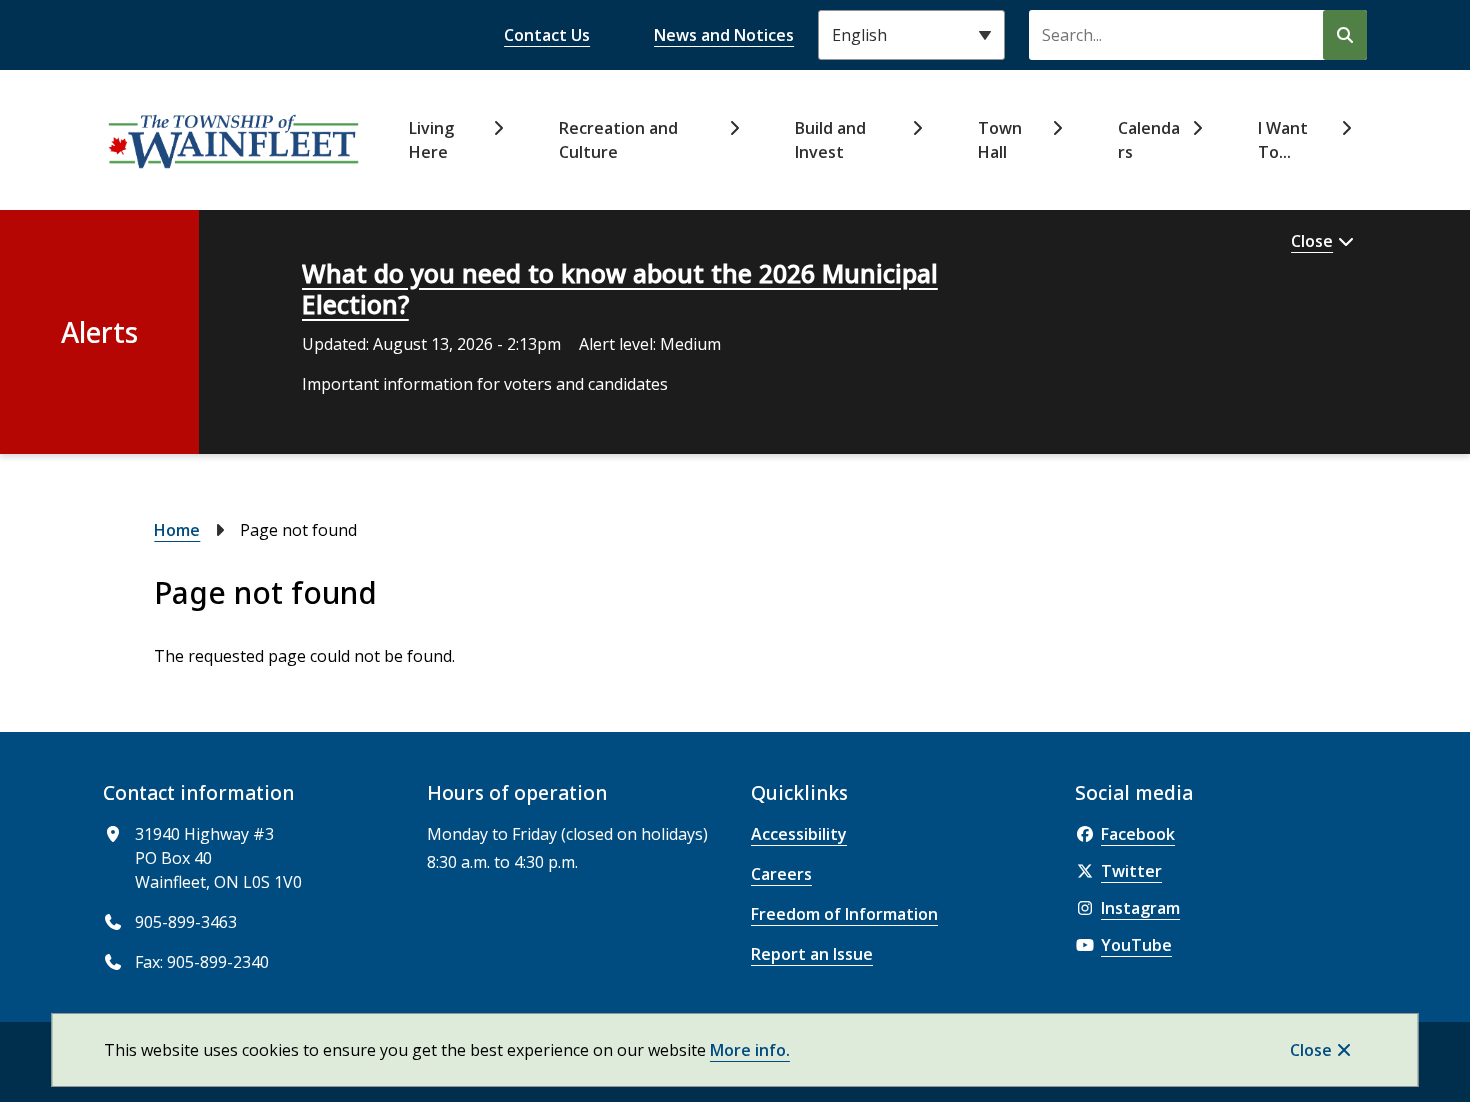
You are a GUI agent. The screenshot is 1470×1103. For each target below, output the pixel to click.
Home (177, 530)
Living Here (431, 140)
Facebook (1138, 834)
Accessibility (799, 834)
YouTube (1136, 945)
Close (1311, 1050)
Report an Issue (812, 954)
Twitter (1131, 871)
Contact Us (547, 35)
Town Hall (1000, 140)
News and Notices (724, 35)
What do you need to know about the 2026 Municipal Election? (620, 288)
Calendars (1149, 140)
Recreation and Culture (618, 140)
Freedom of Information (844, 914)
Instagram (1140, 908)
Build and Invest (830, 140)
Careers (781, 874)
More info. (750, 1050)
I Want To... (1283, 140)
